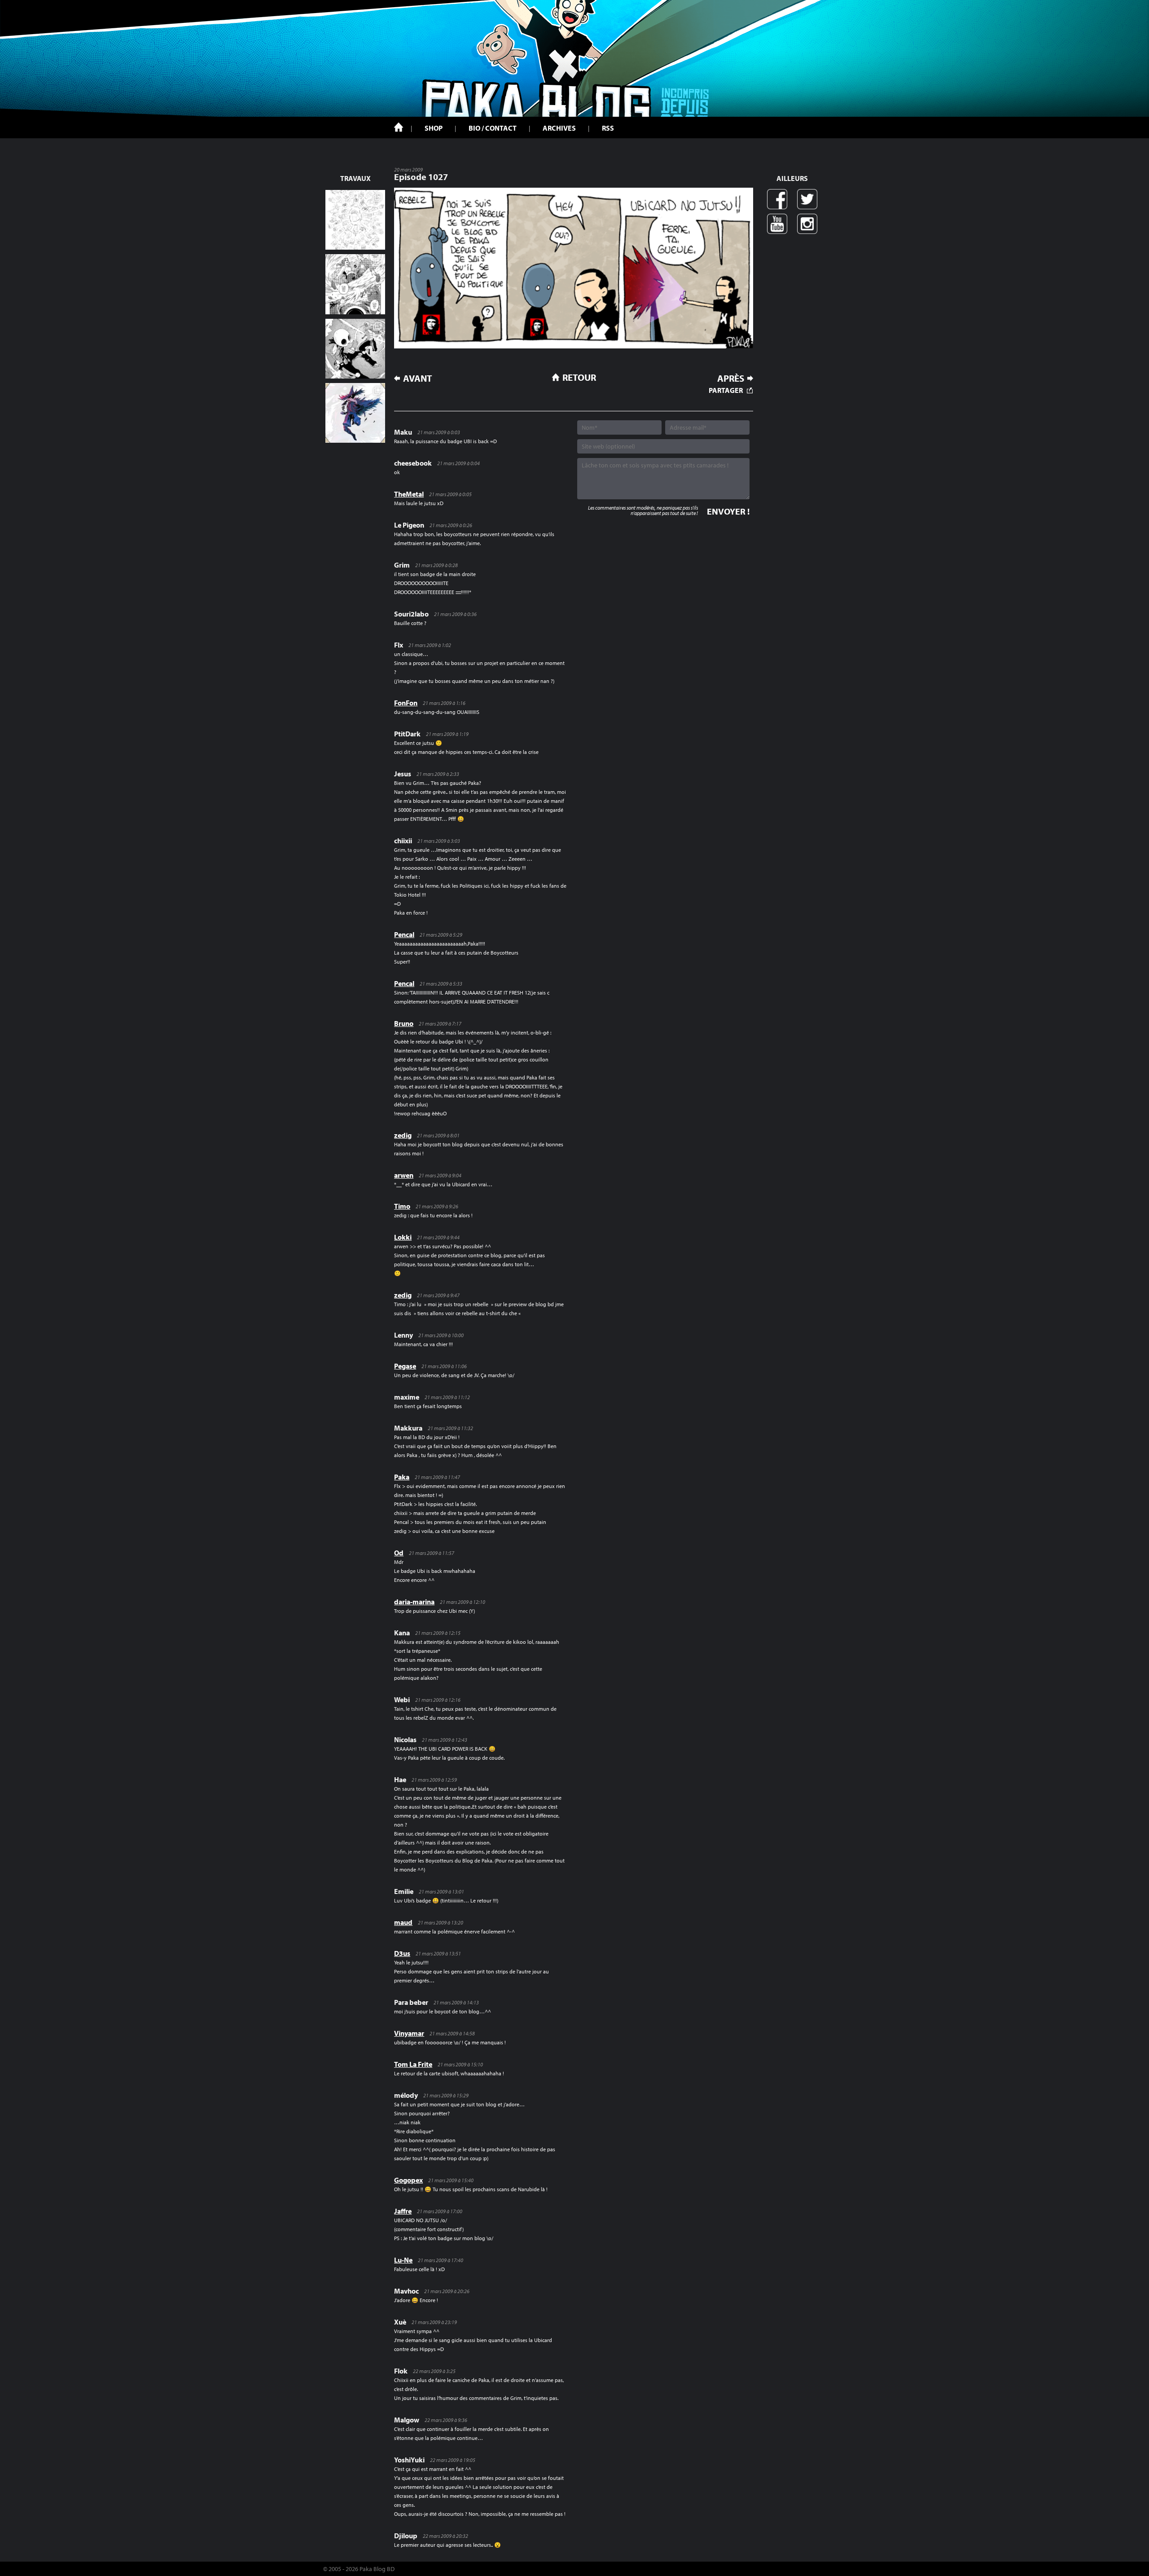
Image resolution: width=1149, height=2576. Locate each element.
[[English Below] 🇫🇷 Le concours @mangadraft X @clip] (355, 284)
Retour (579, 377)
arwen (404, 1175)
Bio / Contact (493, 128)
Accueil (399, 127)
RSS (608, 128)
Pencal (404, 934)
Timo (402, 1206)
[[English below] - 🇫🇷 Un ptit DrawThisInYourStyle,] (355, 349)
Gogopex (408, 2180)
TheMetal (409, 494)
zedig (403, 1135)
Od (399, 1553)
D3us (402, 1953)
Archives (559, 128)
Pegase (405, 1366)
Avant (418, 378)
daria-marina (414, 1602)
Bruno (404, 1023)
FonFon (406, 703)
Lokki (403, 1237)
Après (731, 378)
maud (403, 1922)
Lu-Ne (403, 2260)
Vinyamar (409, 2033)
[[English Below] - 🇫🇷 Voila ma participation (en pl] (355, 413)
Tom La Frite (413, 2064)
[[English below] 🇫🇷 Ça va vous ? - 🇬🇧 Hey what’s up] (355, 220)
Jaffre (403, 2211)
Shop (434, 128)
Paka (402, 1477)
